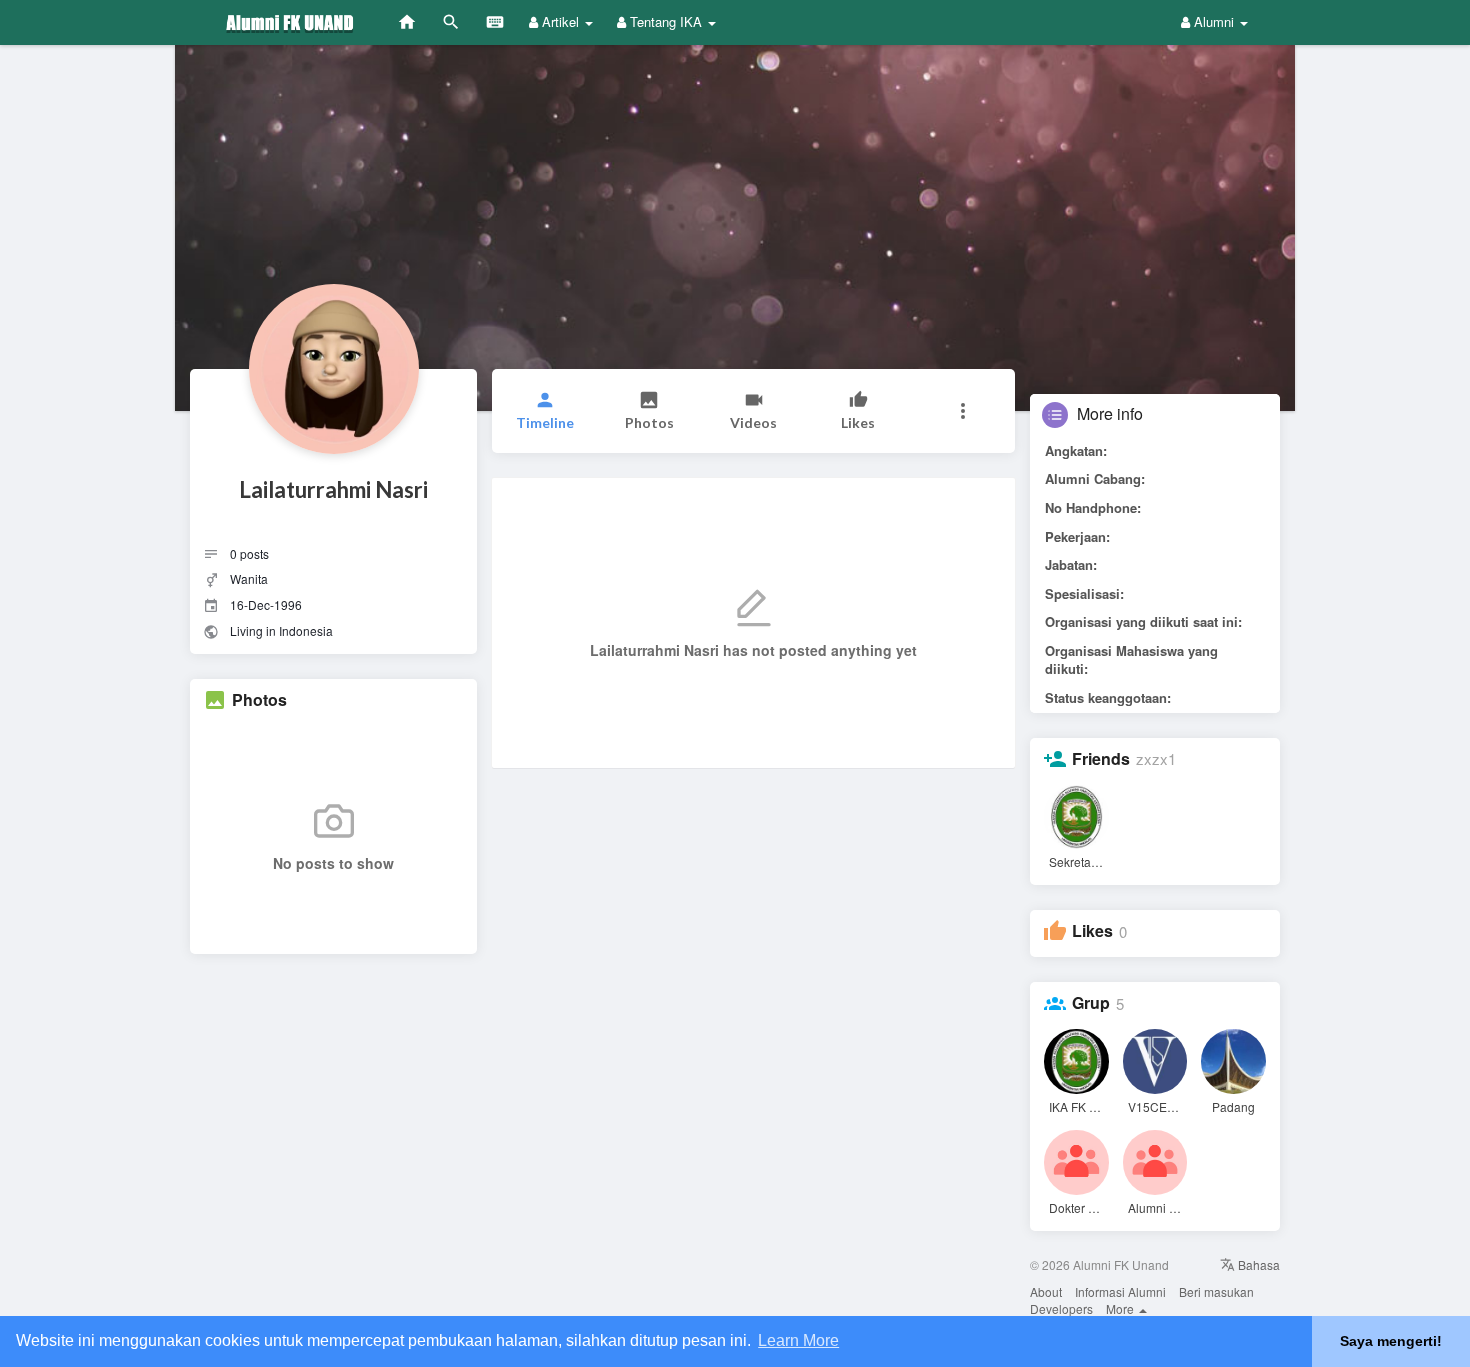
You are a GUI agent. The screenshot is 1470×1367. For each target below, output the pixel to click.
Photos (259, 700)
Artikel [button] (560, 21)
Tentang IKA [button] (666, 21)
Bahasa (1257, 1264)
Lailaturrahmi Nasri (333, 489)
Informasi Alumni (1120, 1291)
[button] (962, 411)
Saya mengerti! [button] (1391, 1341)
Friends (1101, 759)
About (1046, 1291)
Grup (1091, 1003)
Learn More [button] (798, 1340)
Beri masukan (1216, 1291)
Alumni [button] (1214, 21)
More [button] (1121, 1308)
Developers (1061, 1308)
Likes (1092, 931)
